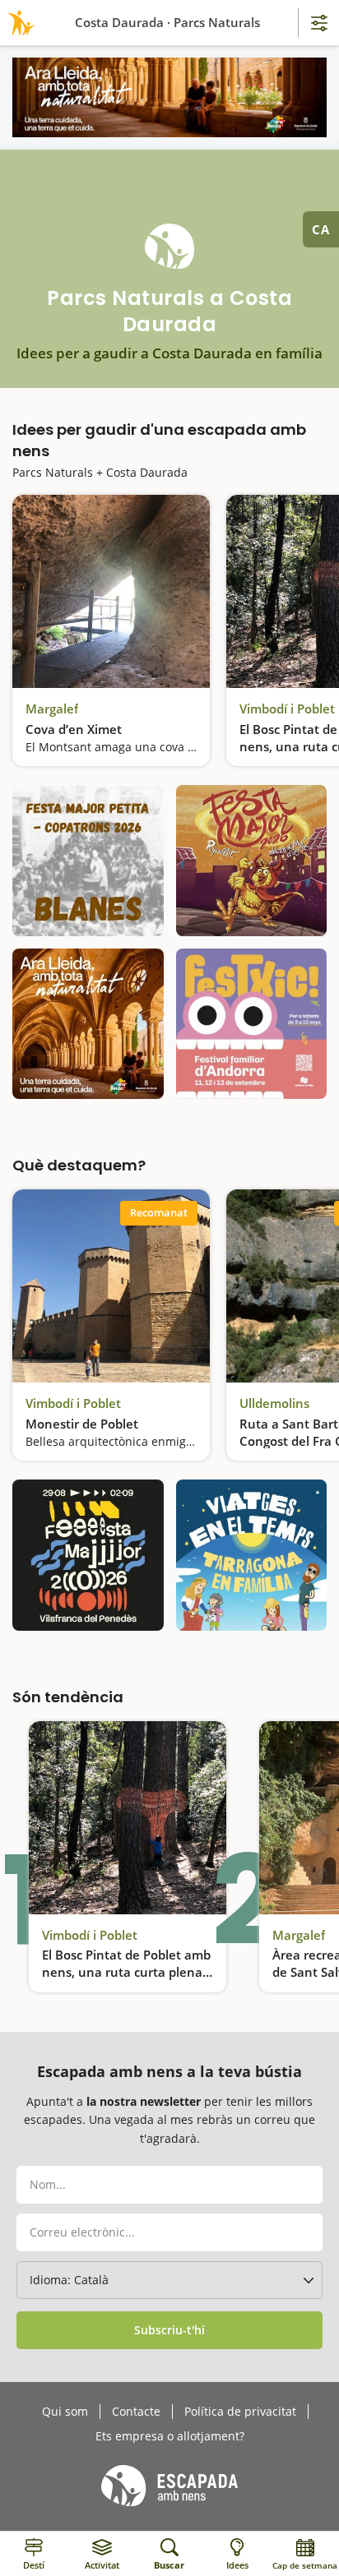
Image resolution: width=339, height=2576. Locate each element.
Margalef (52, 709)
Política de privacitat (240, 2412)
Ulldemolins (274, 1403)
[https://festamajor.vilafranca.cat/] (88, 1555)
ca (321, 229)
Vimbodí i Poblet (287, 709)
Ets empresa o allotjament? (170, 2436)
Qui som (65, 2412)
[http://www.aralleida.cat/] (169, 97)
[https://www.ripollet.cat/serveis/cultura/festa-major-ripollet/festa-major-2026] (252, 861)
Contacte (136, 2412)
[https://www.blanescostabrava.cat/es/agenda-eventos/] (88, 861)
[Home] (19, 23)
